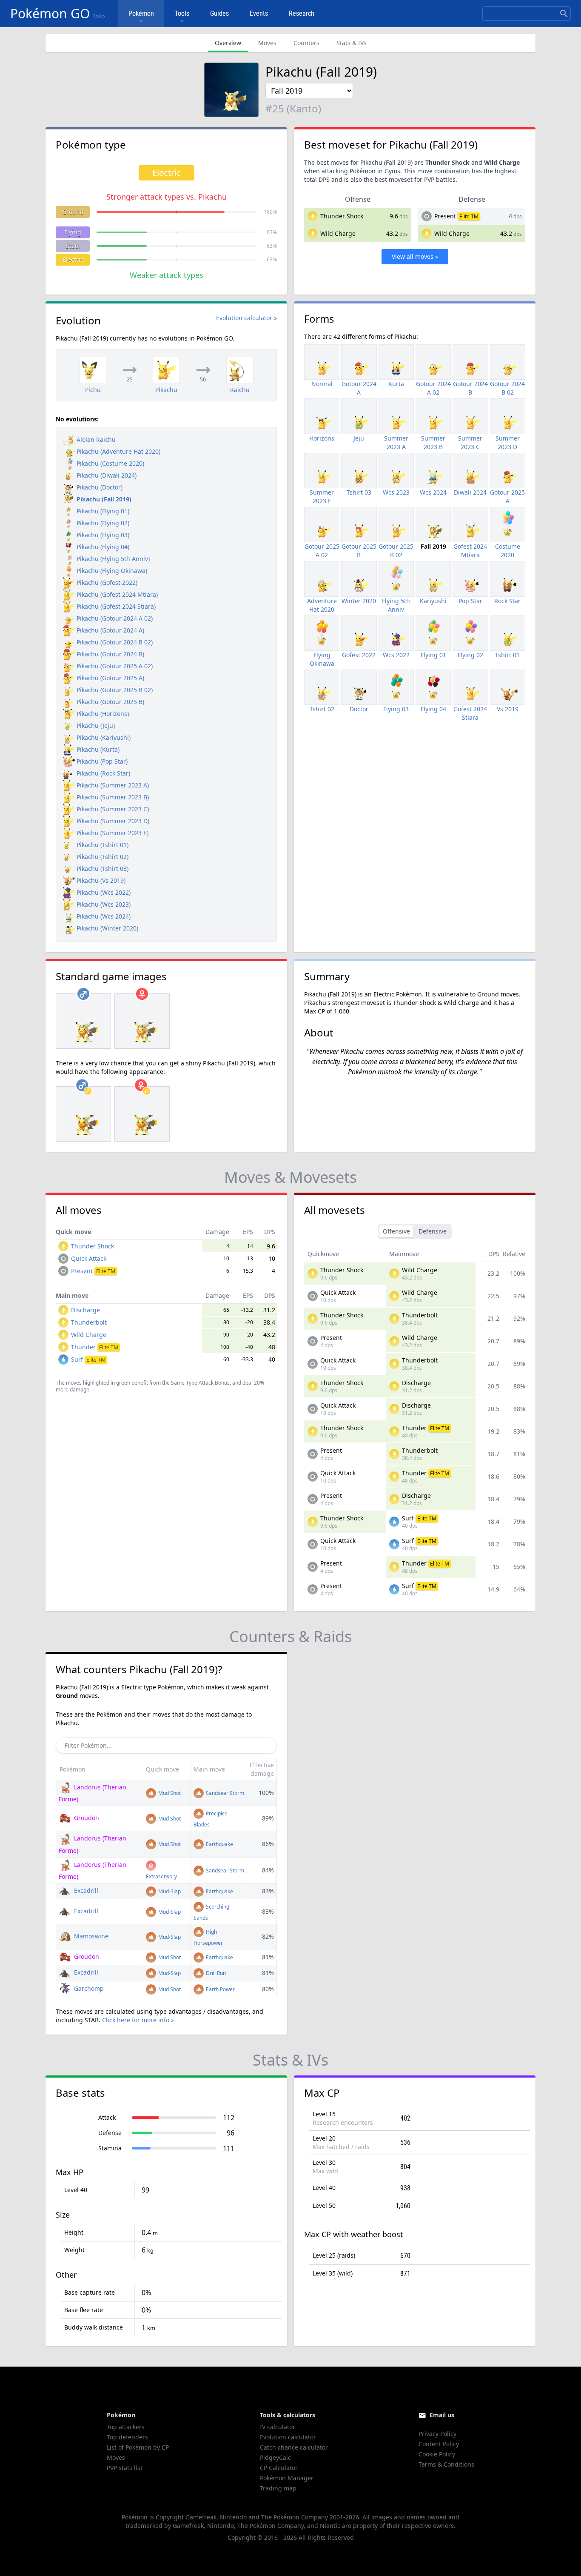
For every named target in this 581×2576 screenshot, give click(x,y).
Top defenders (127, 2437)
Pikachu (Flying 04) (103, 547)
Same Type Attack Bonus (200, 1383)
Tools (182, 13)
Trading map (278, 2488)
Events (259, 13)
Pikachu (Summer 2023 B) (113, 797)
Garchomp (88, 1988)
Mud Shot (169, 1793)
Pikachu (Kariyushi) (104, 737)
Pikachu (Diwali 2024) (107, 475)
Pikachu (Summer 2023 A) (113, 785)
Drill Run (215, 1973)
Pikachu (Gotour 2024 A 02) (115, 618)
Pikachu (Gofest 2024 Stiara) (116, 606)
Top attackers (126, 2427)
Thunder (95, 1347)
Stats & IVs (352, 43)
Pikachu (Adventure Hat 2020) (118, 451)
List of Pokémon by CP (138, 2447)
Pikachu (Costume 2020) (110, 463)
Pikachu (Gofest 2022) (107, 582)
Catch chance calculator (294, 2447)
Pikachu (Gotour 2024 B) (110, 654)
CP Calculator (279, 2468)
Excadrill (85, 1890)
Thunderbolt (89, 1322)
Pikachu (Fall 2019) (104, 499)
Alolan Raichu (96, 439)
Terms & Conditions (446, 2464)
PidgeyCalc (275, 2457)
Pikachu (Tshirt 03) (103, 869)
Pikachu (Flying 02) (103, 523)
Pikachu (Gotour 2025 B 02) (115, 690)
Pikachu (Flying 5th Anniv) (113, 559)
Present (445, 216)
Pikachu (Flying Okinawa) (112, 571)
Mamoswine (90, 1936)
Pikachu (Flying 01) (103, 511)
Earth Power (220, 1989)
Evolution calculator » (246, 318)
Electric (73, 259)
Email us (442, 2415)
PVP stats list (125, 2468)
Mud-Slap (169, 1891)
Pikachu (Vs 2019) (101, 880)
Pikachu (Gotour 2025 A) (110, 678)
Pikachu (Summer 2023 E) (112, 833)
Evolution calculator (288, 2437)
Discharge (85, 1310)
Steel (73, 246)
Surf (88, 1359)
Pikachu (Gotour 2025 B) (110, 702)
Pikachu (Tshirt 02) (103, 857)
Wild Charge (338, 233)
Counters (306, 43)
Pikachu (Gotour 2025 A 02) (115, 666)
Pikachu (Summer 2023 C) (113, 809)
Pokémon (141, 13)
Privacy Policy (437, 2434)
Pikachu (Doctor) (100, 487)
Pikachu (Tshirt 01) (103, 845)
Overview (228, 43)
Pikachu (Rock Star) (103, 773)
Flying (73, 232)
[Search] (564, 14)
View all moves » (415, 256)
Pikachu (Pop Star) (102, 761)
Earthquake (219, 1844)
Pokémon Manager (287, 2478)
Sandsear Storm (224, 1793)
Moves (267, 43)
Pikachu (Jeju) (96, 726)
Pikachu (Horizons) (103, 714)
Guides (219, 13)
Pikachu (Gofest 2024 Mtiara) (117, 594)
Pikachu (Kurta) (98, 749)
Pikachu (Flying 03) (103, 535)
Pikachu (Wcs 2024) (104, 916)
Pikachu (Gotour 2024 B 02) (115, 642)
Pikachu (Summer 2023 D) (113, 821)
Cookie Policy (437, 2454)
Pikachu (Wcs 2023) (104, 904)
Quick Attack (89, 1258)
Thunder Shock (342, 216)
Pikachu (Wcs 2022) (104, 892)
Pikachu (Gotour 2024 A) (110, 630)
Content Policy (439, 2444)
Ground (73, 212)
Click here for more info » (138, 2020)
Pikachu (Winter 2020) (107, 928)
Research (302, 13)
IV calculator (278, 2427)
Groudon (86, 1818)
